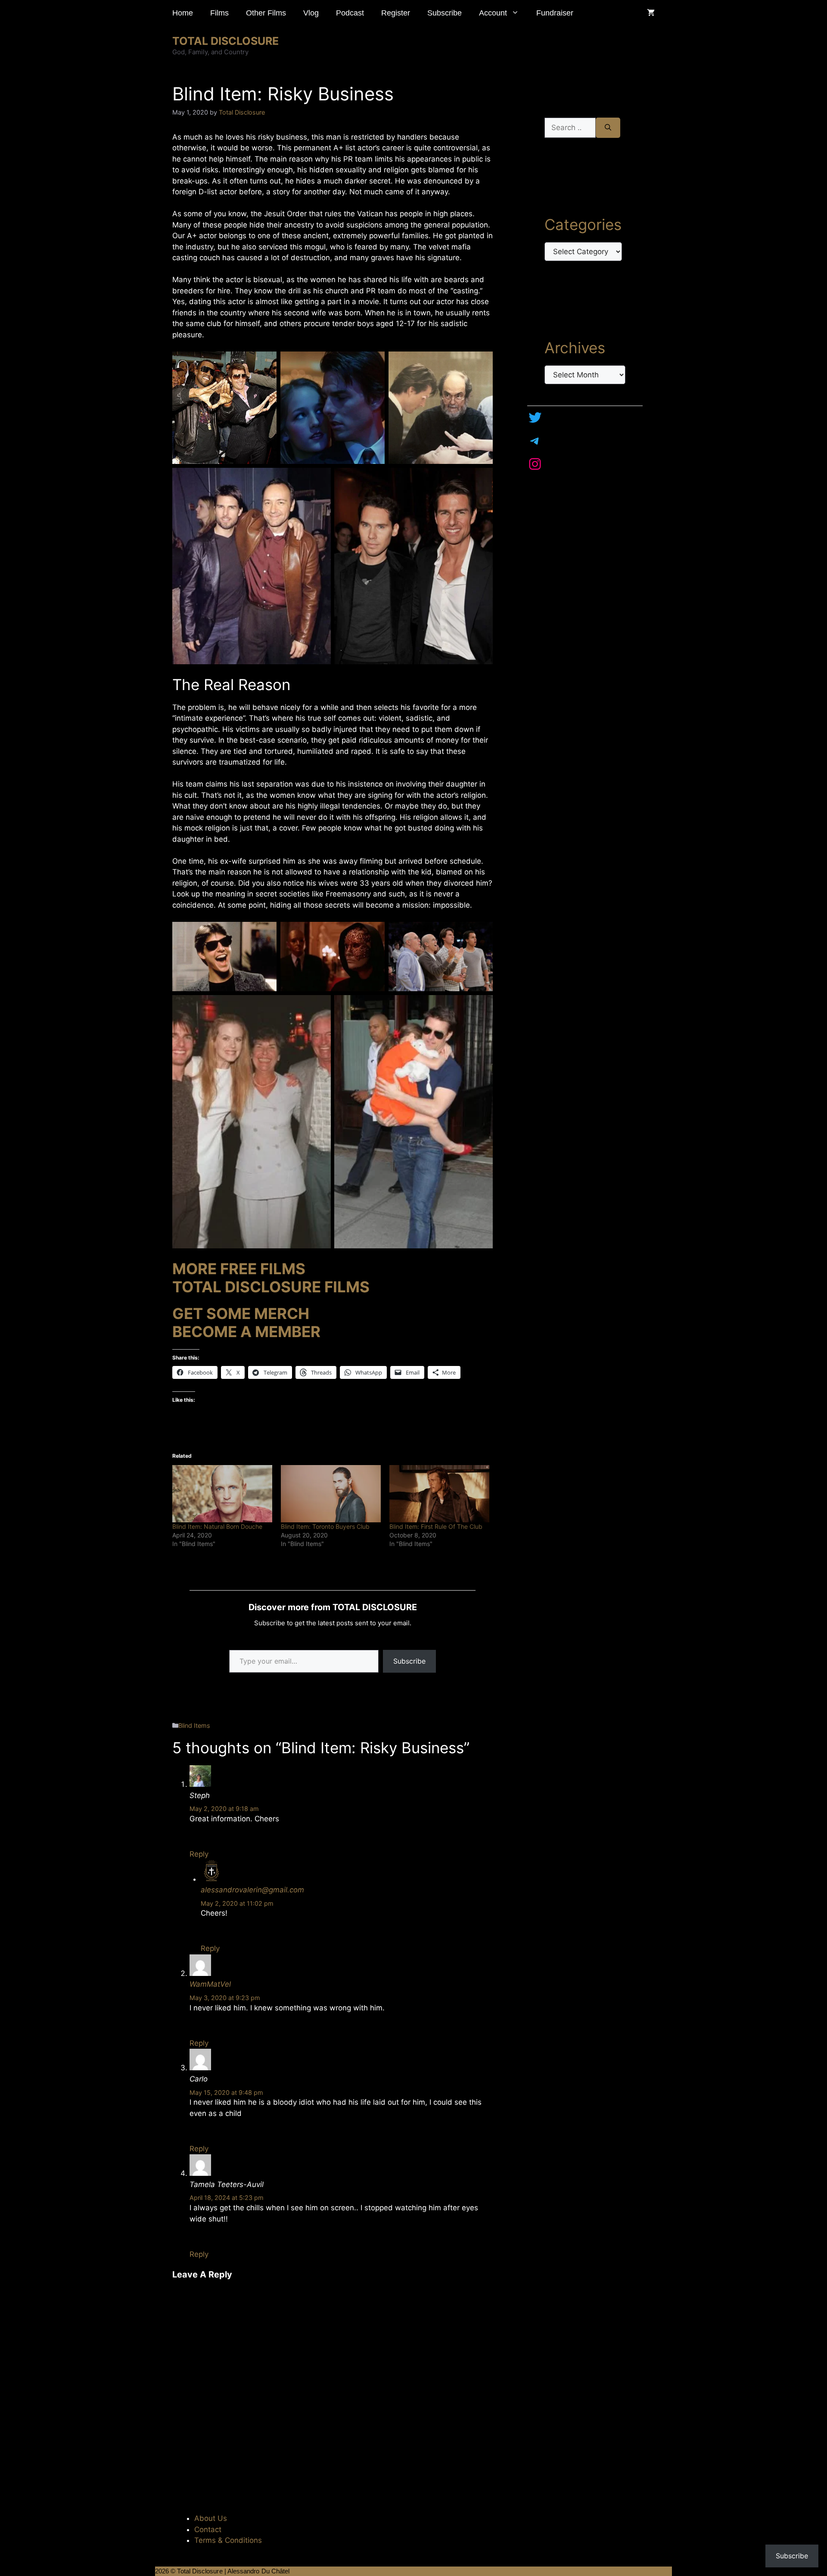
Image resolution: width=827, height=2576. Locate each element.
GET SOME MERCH (241, 1313)
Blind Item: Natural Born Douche (217, 1526)
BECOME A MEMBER (246, 1332)
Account (493, 13)
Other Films (266, 13)
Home (183, 13)
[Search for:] (570, 128)
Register (396, 13)
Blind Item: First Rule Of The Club (436, 1526)
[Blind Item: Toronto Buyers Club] (331, 1494)
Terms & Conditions (228, 2540)
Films (219, 13)
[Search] (608, 128)
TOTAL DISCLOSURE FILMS (271, 1287)
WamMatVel (210, 1984)
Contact (208, 2529)
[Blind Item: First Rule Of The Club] (439, 1494)
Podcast (350, 13)
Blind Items (194, 1725)
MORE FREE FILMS (239, 1269)
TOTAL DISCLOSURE (225, 41)
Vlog (311, 13)
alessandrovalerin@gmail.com (252, 1890)
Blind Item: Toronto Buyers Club (325, 1526)
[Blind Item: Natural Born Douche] (222, 1494)
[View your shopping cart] (651, 13)
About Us (211, 2518)
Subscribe (445, 13)
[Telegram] (535, 441)
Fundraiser (555, 13)
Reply (199, 1854)
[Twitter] (535, 417)
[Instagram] (535, 464)
